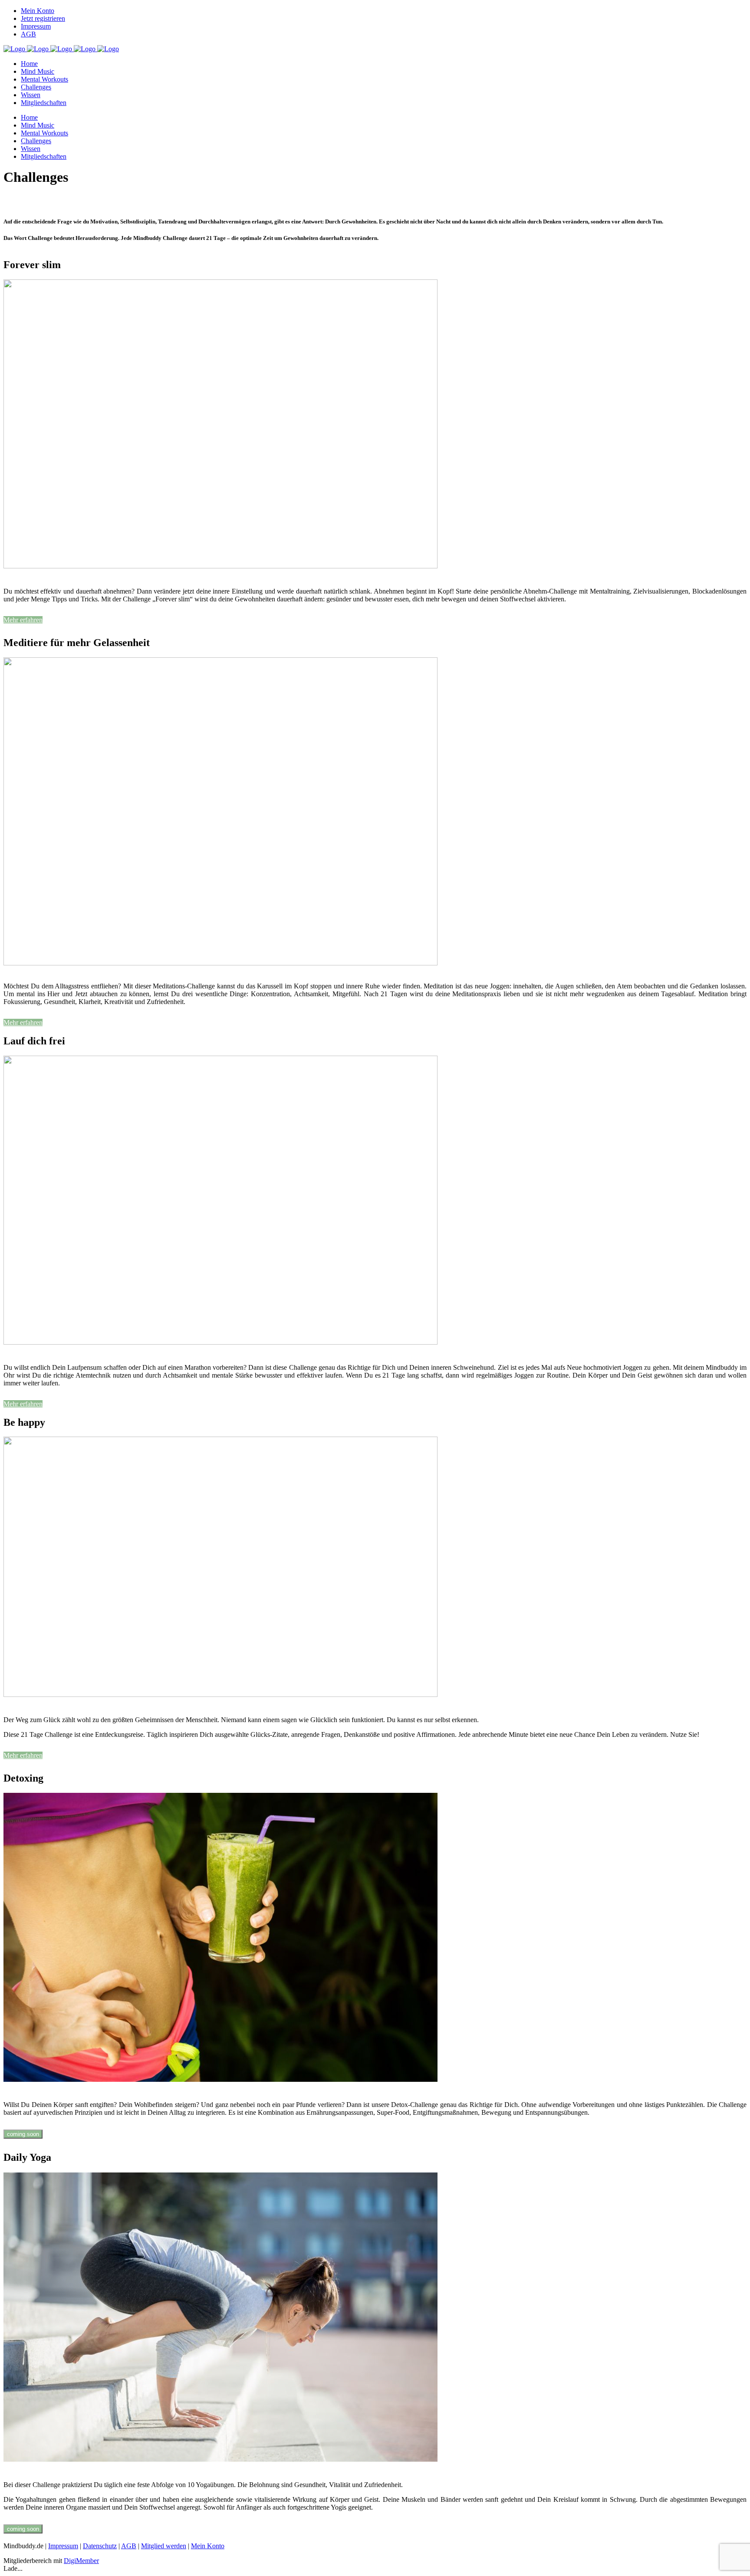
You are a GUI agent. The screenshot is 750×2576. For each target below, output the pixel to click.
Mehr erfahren (23, 620)
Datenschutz (100, 2546)
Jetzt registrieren (43, 18)
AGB (28, 34)
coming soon (23, 2134)
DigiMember (81, 2561)
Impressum (36, 26)
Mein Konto (38, 11)
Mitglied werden (164, 2546)
